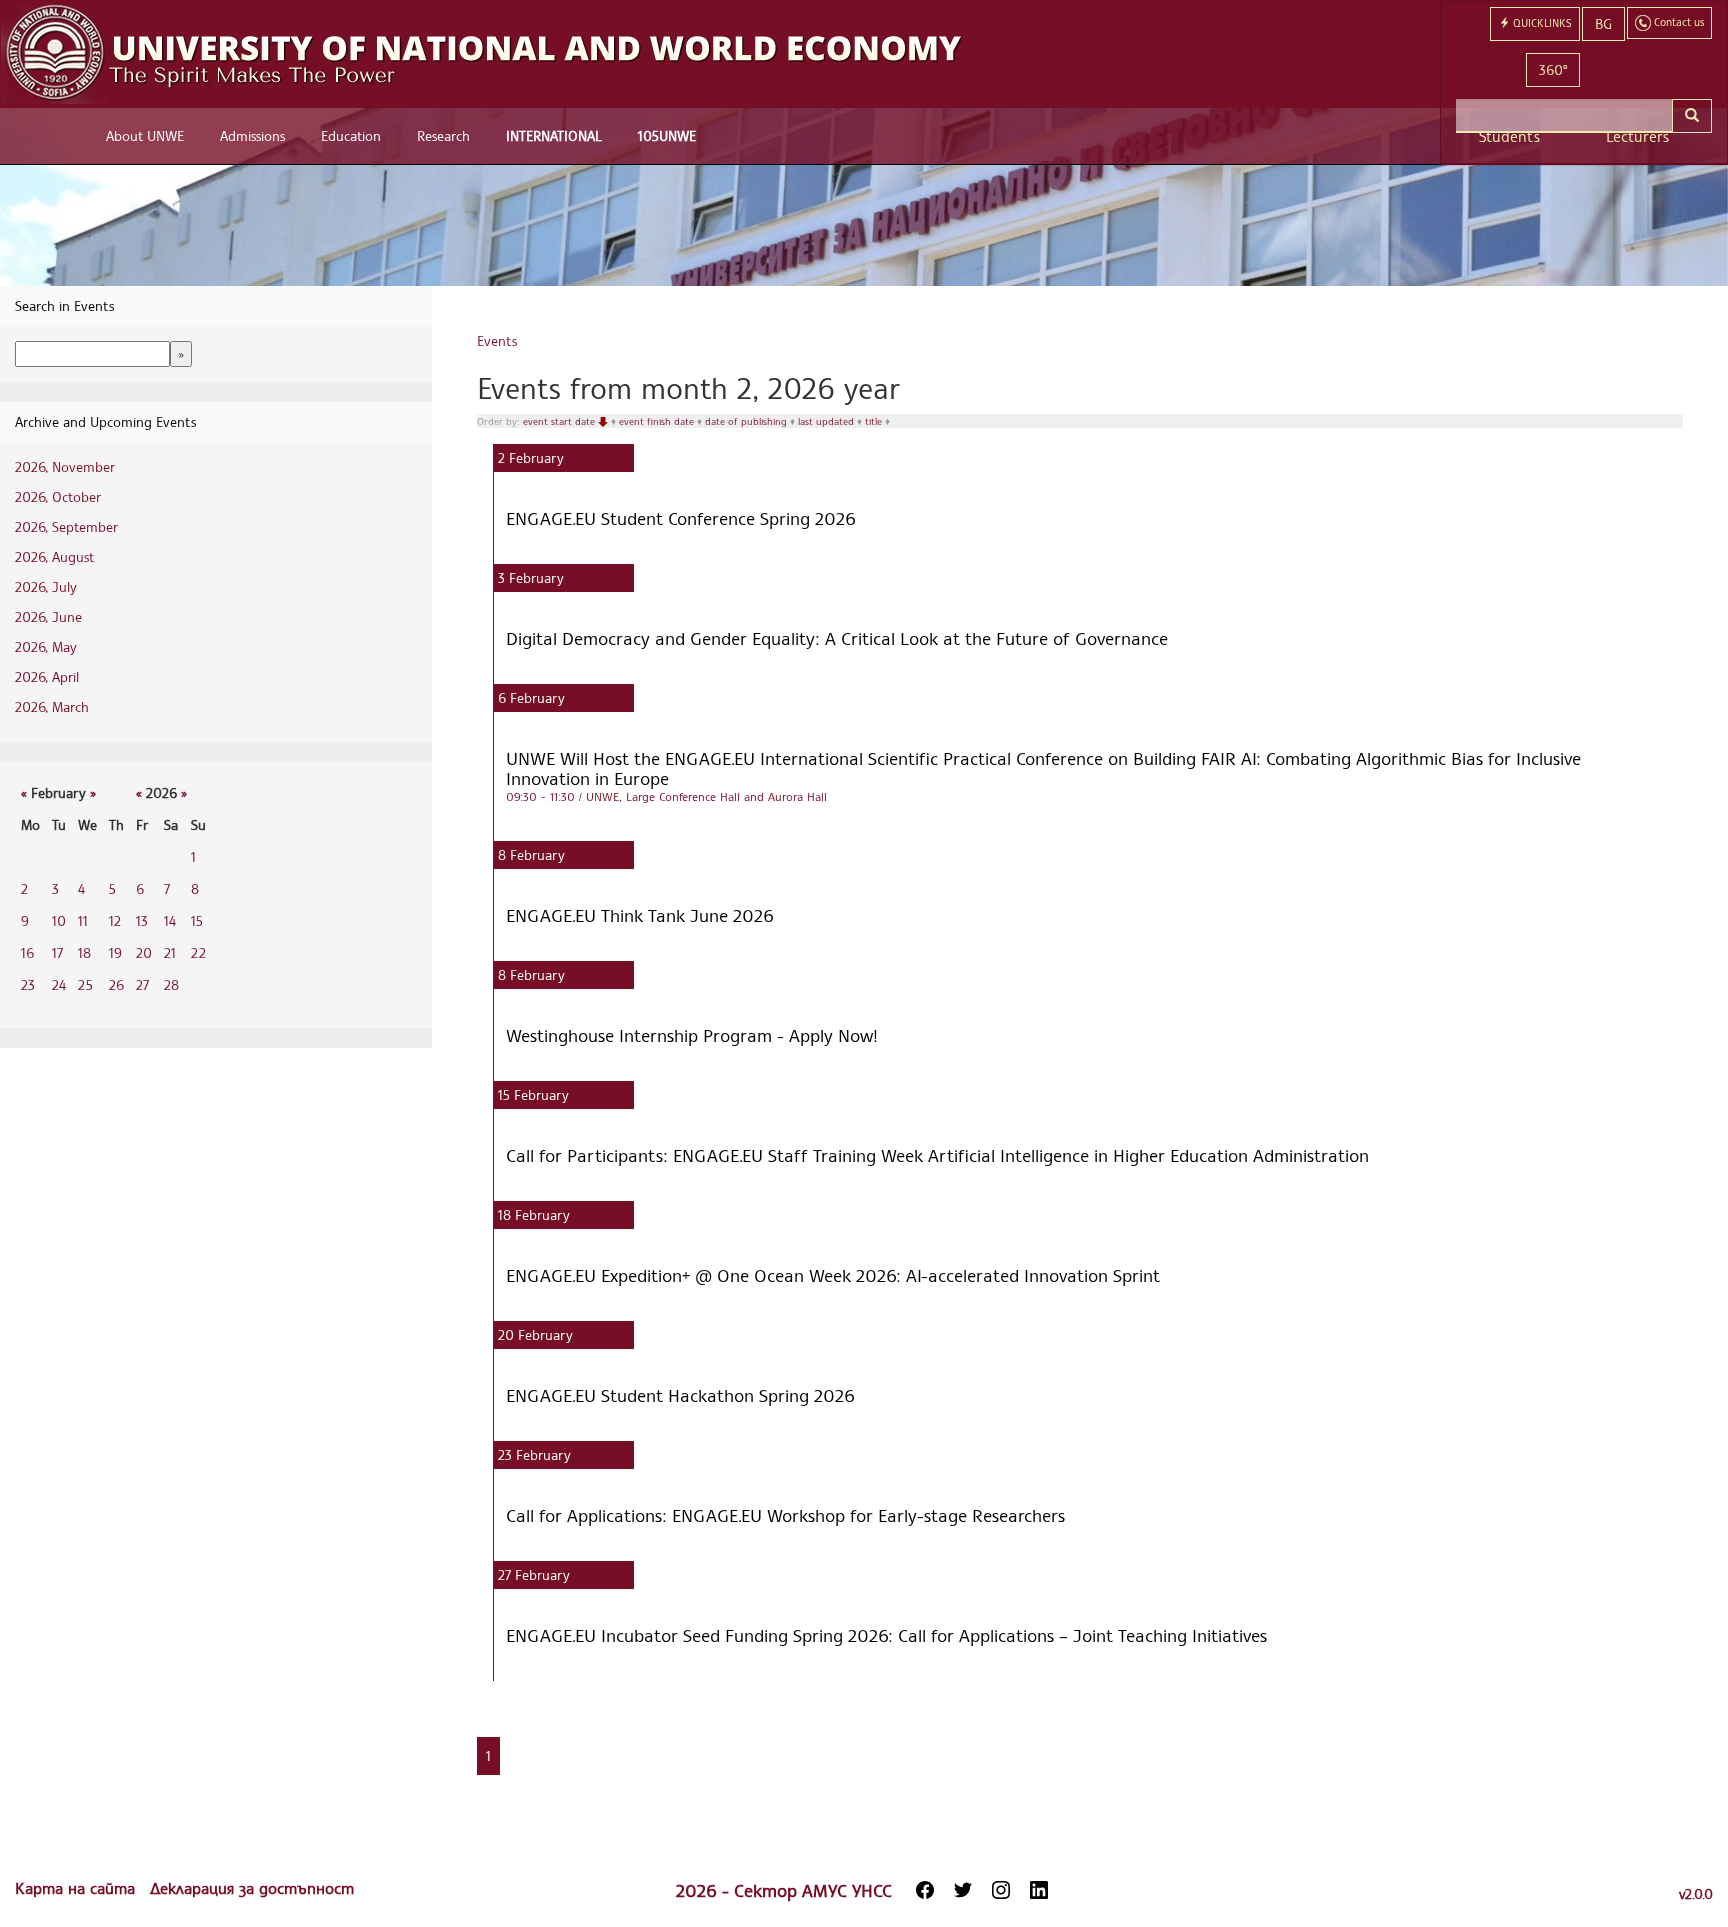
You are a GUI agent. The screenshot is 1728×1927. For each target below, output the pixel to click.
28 (171, 984)
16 (27, 952)
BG (1603, 23)
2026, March (52, 706)
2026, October (58, 496)
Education (351, 135)
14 (170, 920)
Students (1509, 136)
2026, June (48, 616)
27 (142, 984)
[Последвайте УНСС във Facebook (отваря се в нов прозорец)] (925, 1890)
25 (85, 984)
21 (170, 952)
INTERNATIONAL (554, 135)
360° (1553, 69)
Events (497, 340)
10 (59, 920)
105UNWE (667, 135)
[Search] (1692, 116)
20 (144, 952)
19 (115, 952)
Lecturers (1637, 136)
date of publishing (747, 421)
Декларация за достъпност (252, 1888)
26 (116, 984)
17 (57, 952)
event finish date (658, 421)
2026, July (46, 586)
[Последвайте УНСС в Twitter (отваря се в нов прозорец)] (963, 1890)
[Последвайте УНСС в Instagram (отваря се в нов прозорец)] (1001, 1890)
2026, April (47, 676)
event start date (560, 421)
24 (59, 984)
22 (198, 952)
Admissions (252, 135)
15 (197, 920)
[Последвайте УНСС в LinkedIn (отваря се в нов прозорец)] (1039, 1890)
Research (443, 135)
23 (28, 984)
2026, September (66, 526)
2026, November (65, 466)
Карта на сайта (77, 1888)
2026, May (46, 646)
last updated (827, 421)
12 (115, 920)
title (875, 421)
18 (84, 952)
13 (142, 920)
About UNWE (145, 135)
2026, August (54, 556)
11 (83, 920)
